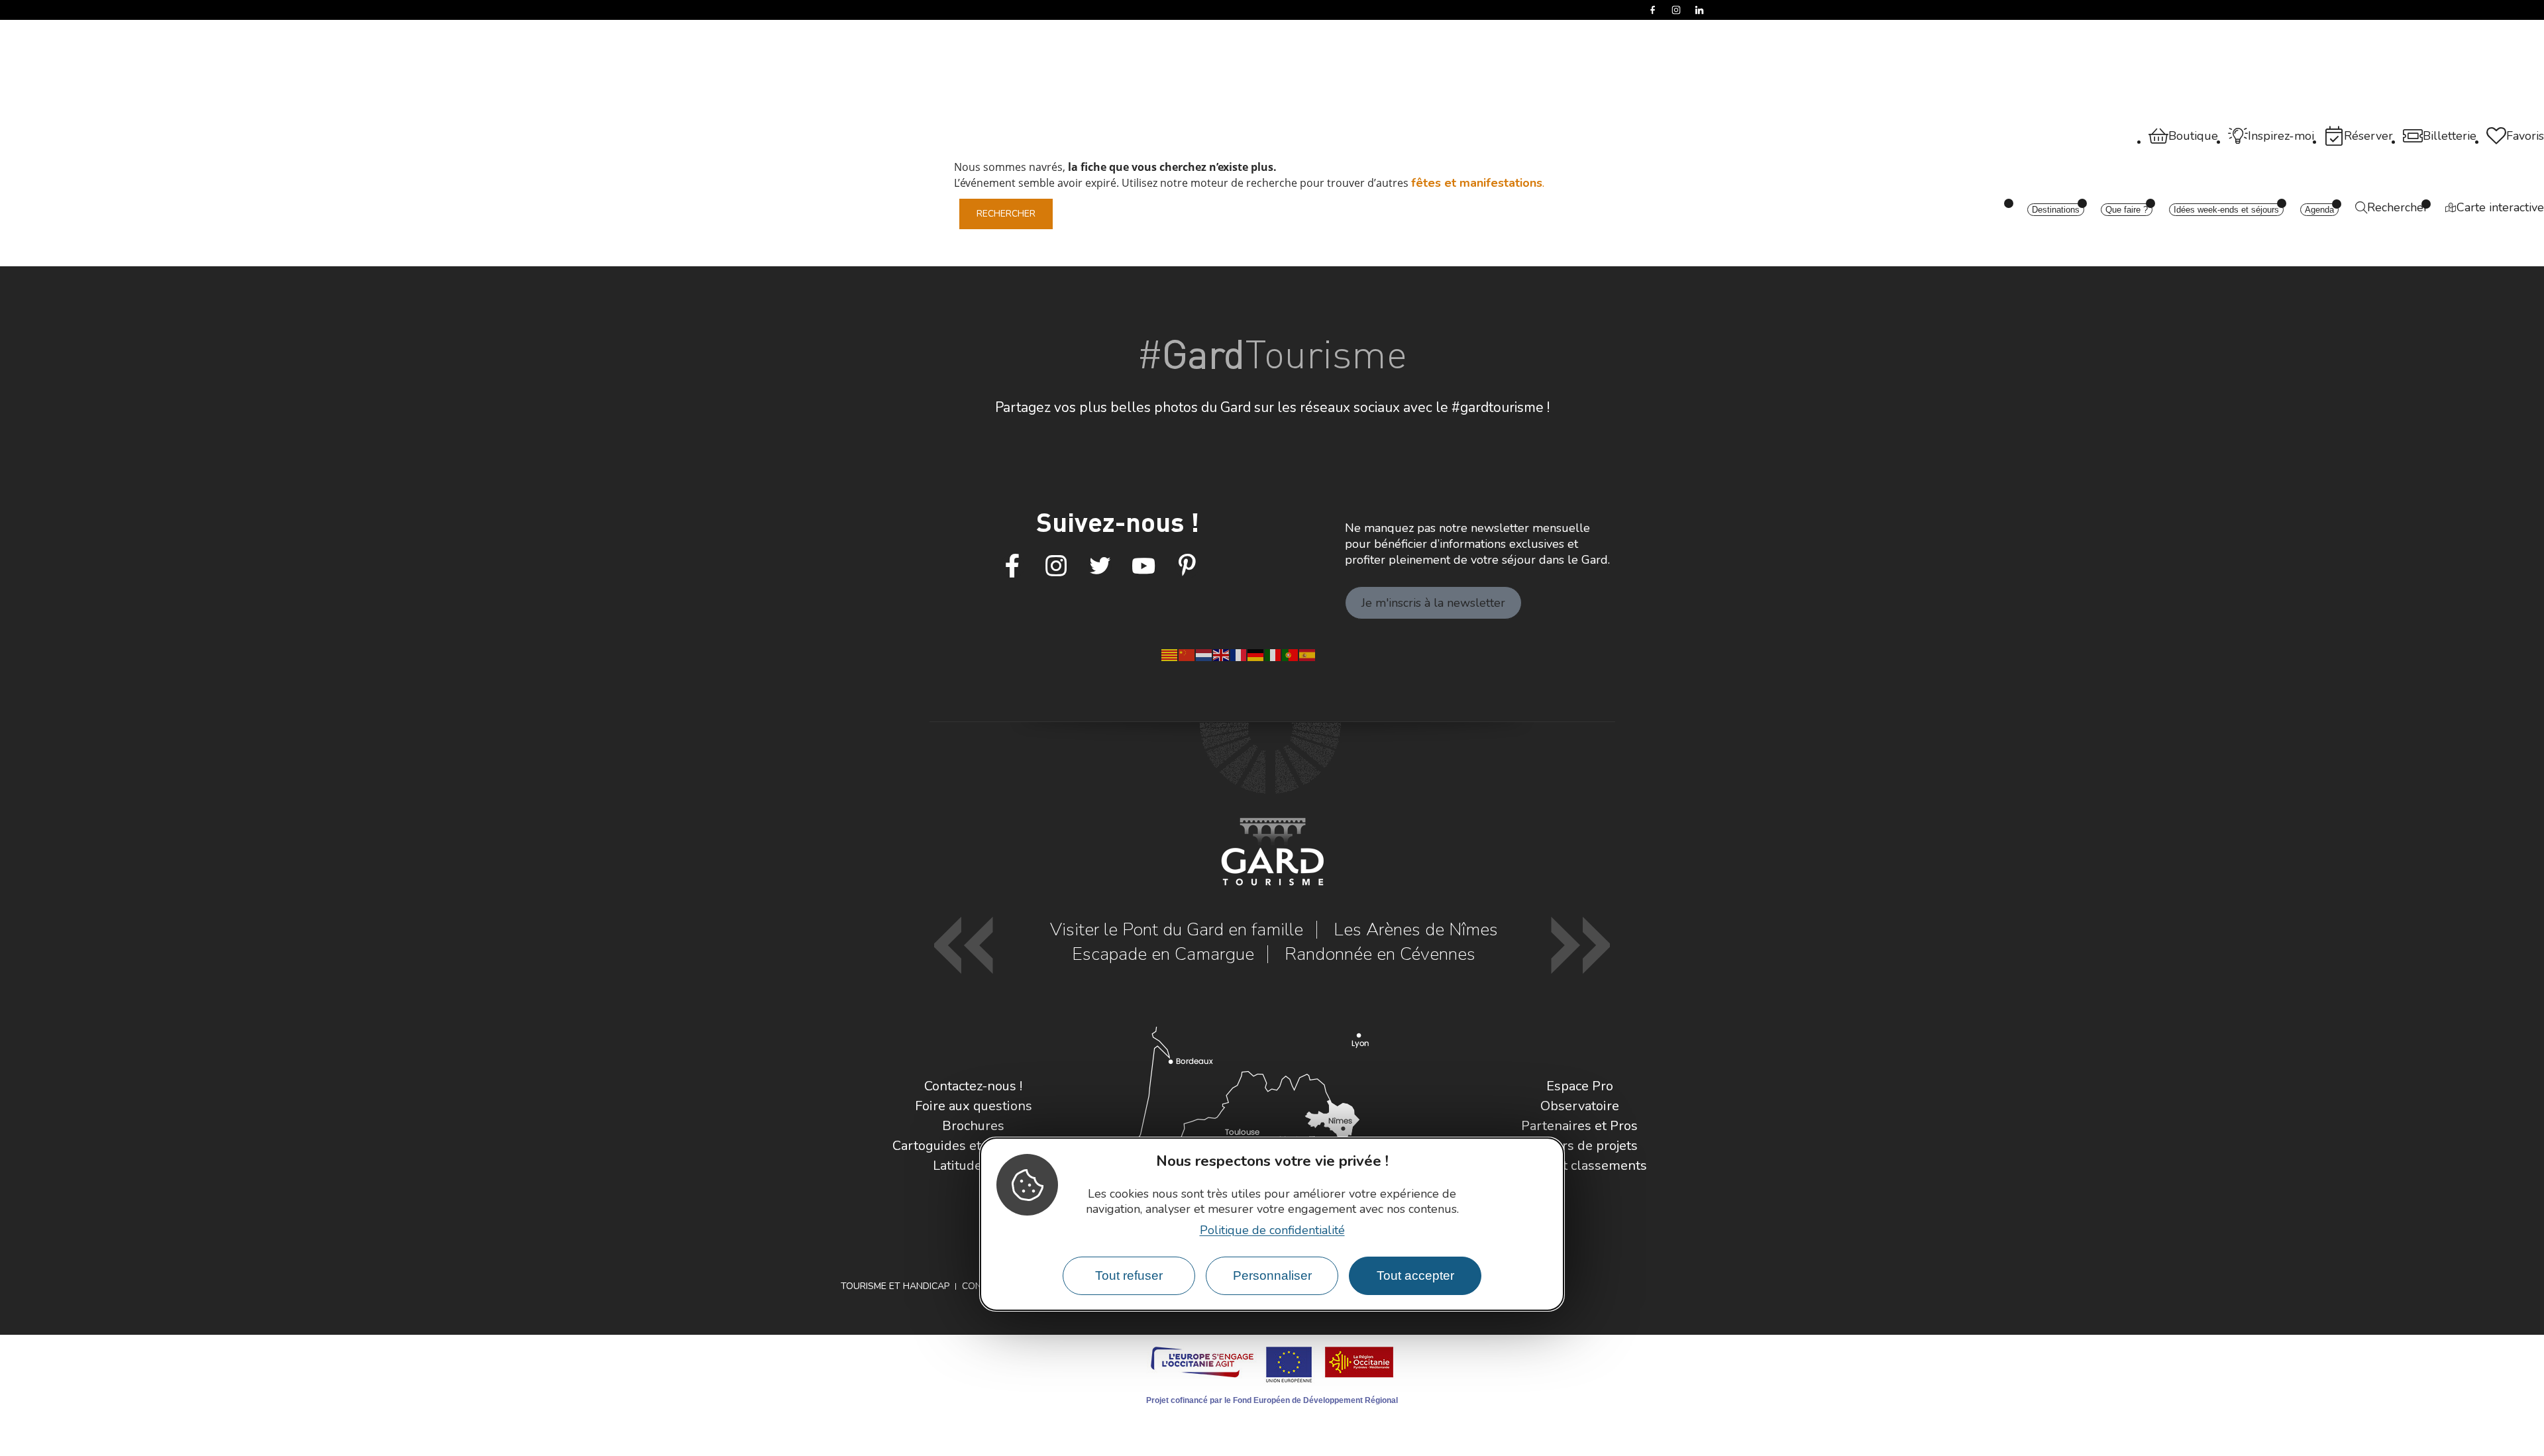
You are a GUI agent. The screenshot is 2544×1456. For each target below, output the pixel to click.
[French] (1239, 654)
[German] (1256, 654)
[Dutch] (1204, 654)
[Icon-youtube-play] (1143, 566)
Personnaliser (1272, 1275)
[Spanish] (1308, 654)
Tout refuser (1129, 1275)
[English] (1222, 654)
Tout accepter (1415, 1275)
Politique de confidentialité (1272, 1229)
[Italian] (1273, 654)
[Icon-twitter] (1100, 566)
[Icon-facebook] (1012, 566)
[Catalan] (1170, 654)
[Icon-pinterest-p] (1187, 566)
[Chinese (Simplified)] (1187, 654)
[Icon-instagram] (1056, 566)
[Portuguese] (1291, 654)
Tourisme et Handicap (895, 1286)
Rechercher (1006, 214)
